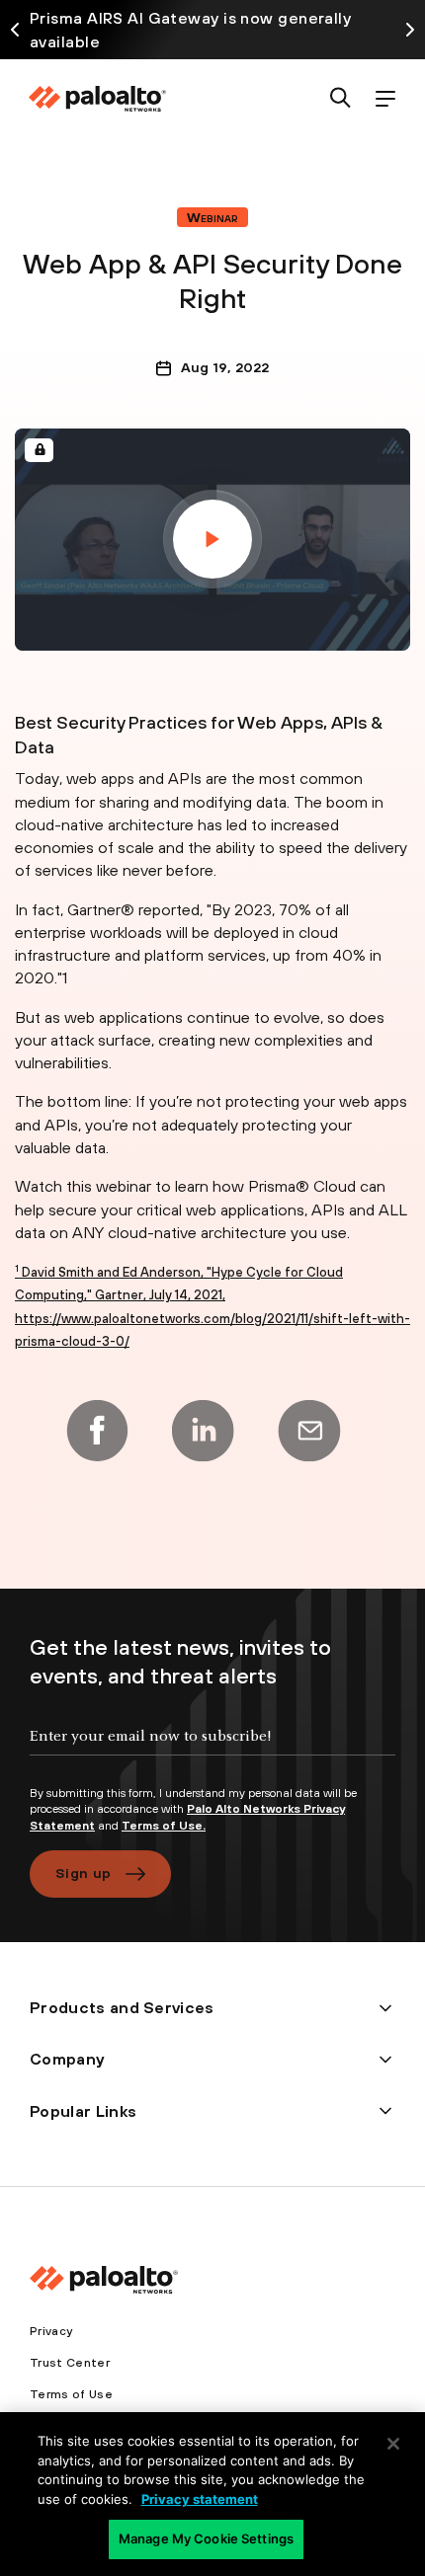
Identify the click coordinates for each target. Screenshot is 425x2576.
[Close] (393, 2444)
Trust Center (70, 2363)
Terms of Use (71, 2394)
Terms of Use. (164, 1826)
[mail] (309, 1431)
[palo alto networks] (97, 99)
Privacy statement (200, 2499)
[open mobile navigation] (385, 99)
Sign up (83, 1873)
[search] (340, 99)
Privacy (51, 2331)
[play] (212, 539)
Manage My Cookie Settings (206, 2538)
